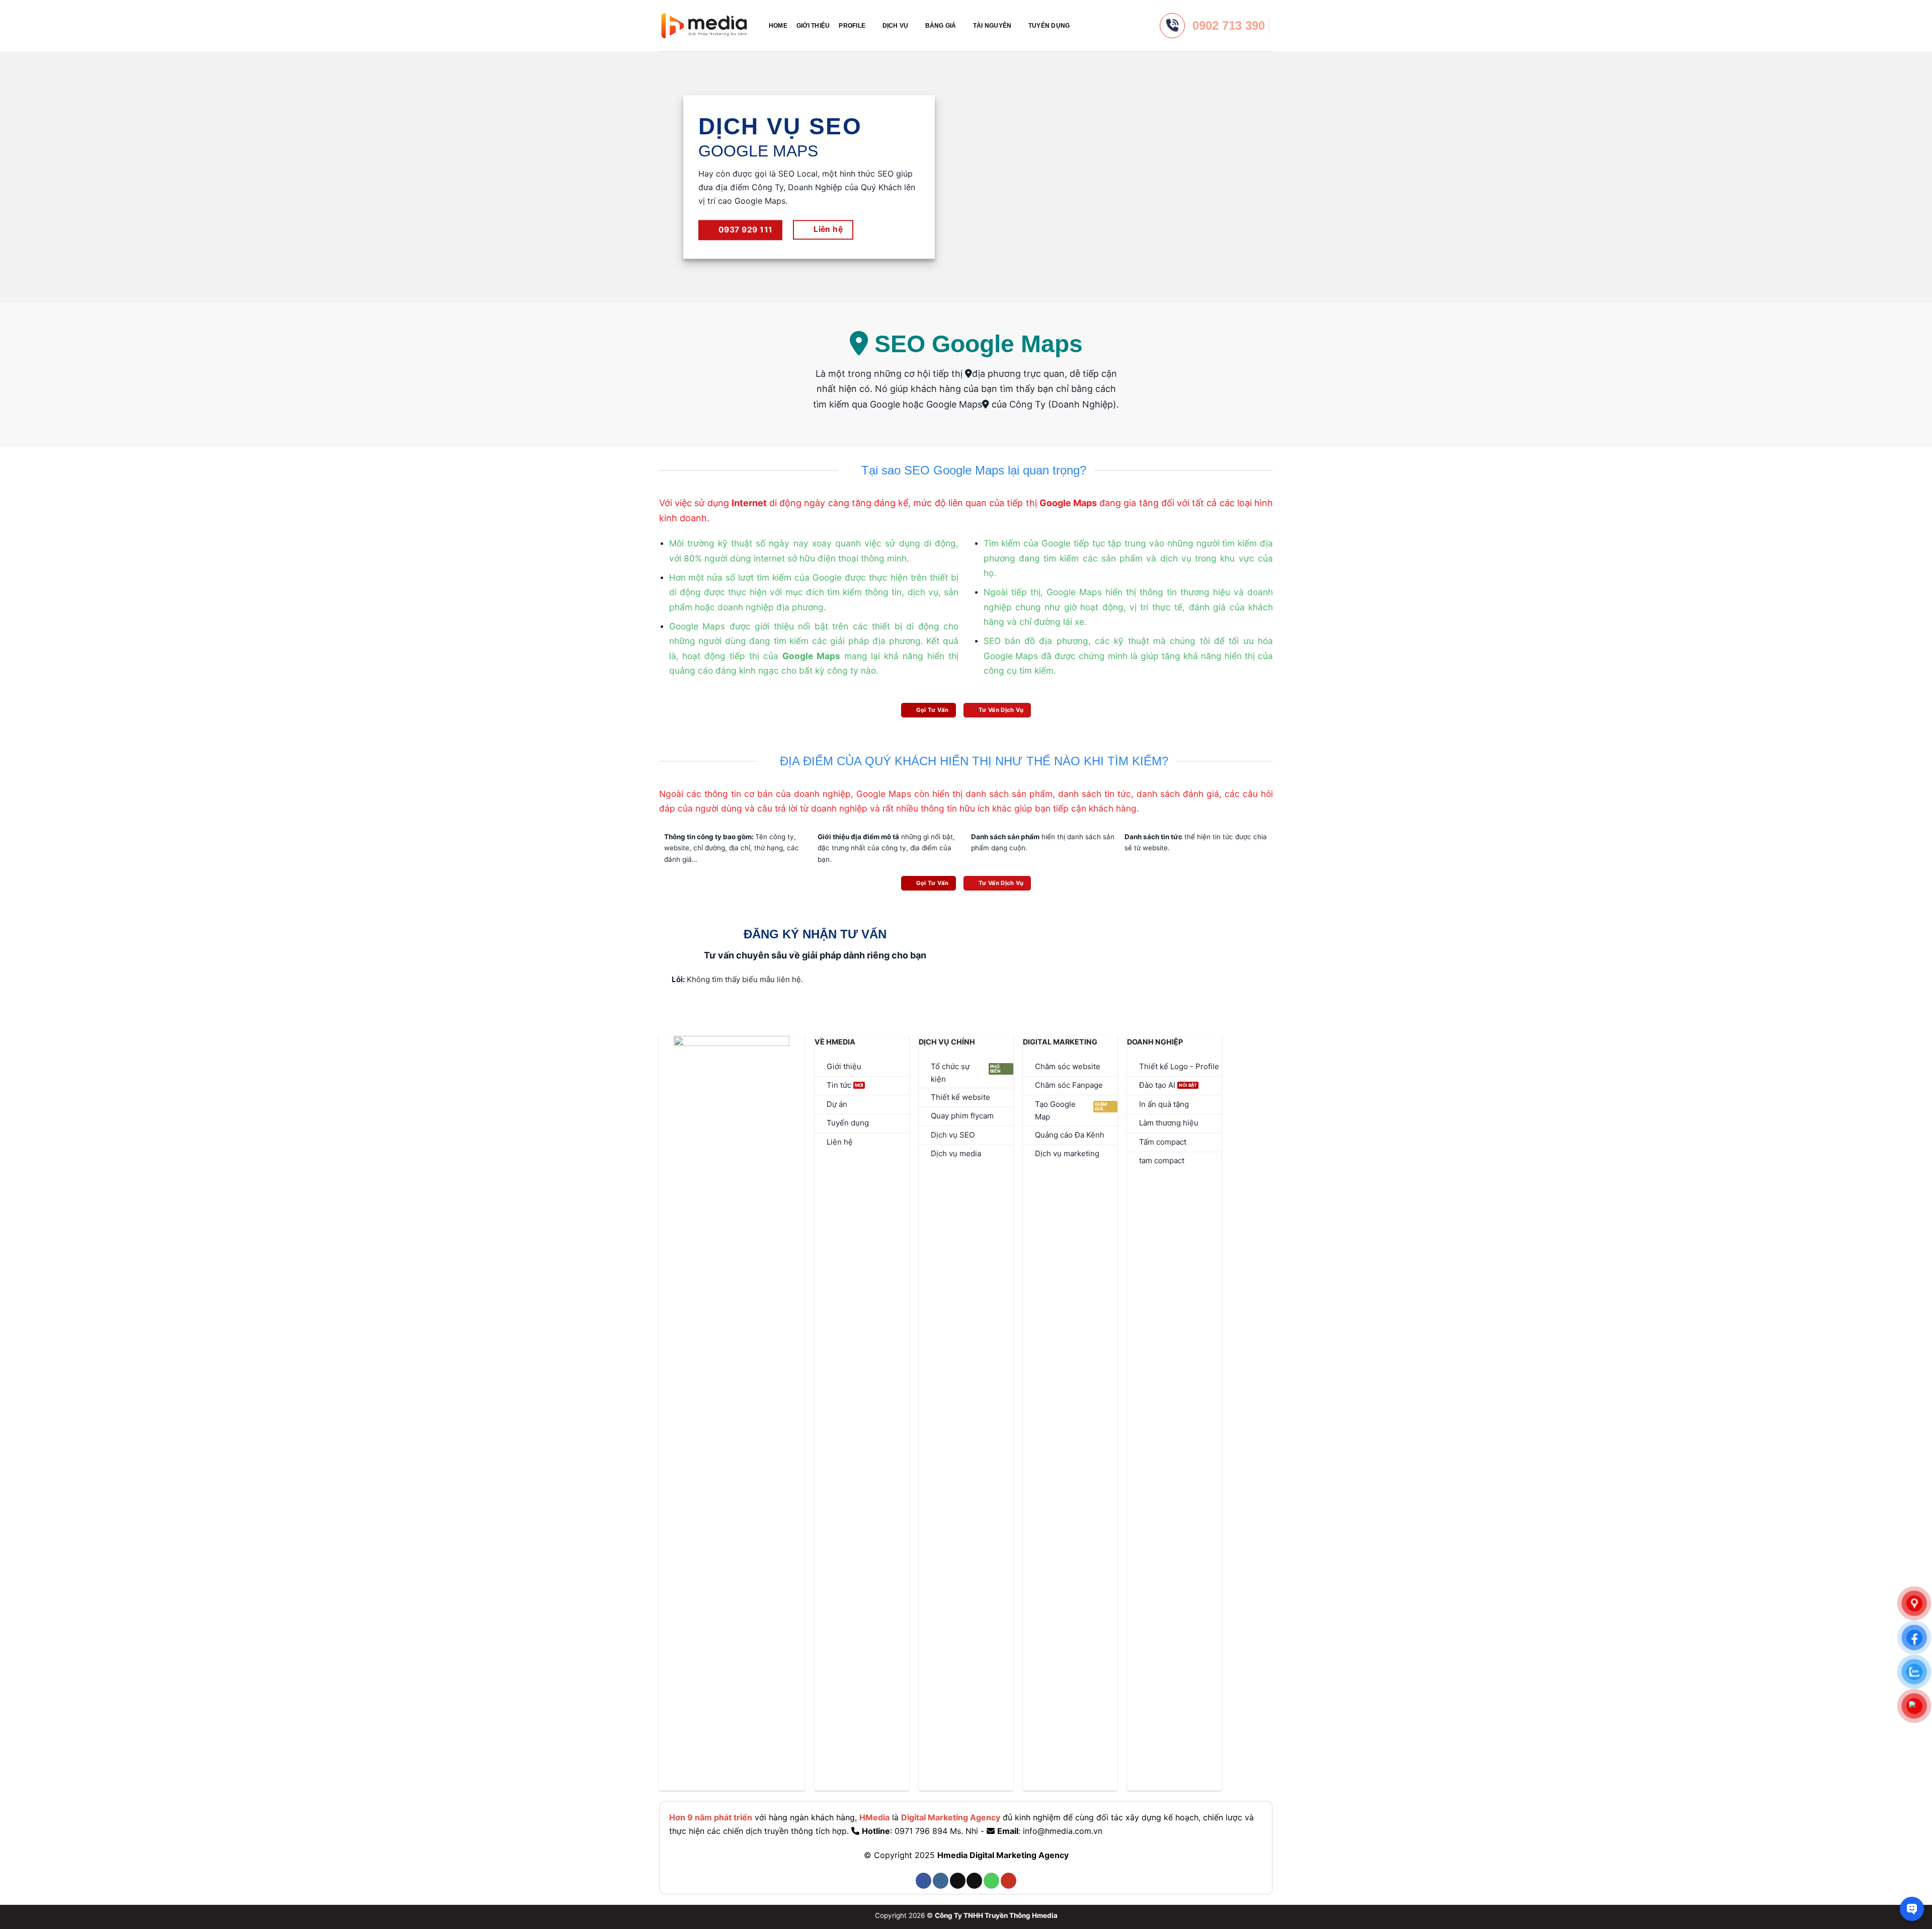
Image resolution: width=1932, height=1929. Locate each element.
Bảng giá (941, 26)
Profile (852, 26)
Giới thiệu (813, 26)
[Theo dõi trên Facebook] (923, 1881)
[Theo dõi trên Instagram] (941, 1881)
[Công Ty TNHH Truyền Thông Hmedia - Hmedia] (704, 26)
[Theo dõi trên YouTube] (1009, 1881)
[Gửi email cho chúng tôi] (974, 1881)
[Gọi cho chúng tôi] (991, 1881)
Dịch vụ (896, 26)
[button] (1083, 25)
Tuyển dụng (1049, 26)
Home (778, 26)
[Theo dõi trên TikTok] (958, 1881)
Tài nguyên (992, 26)
